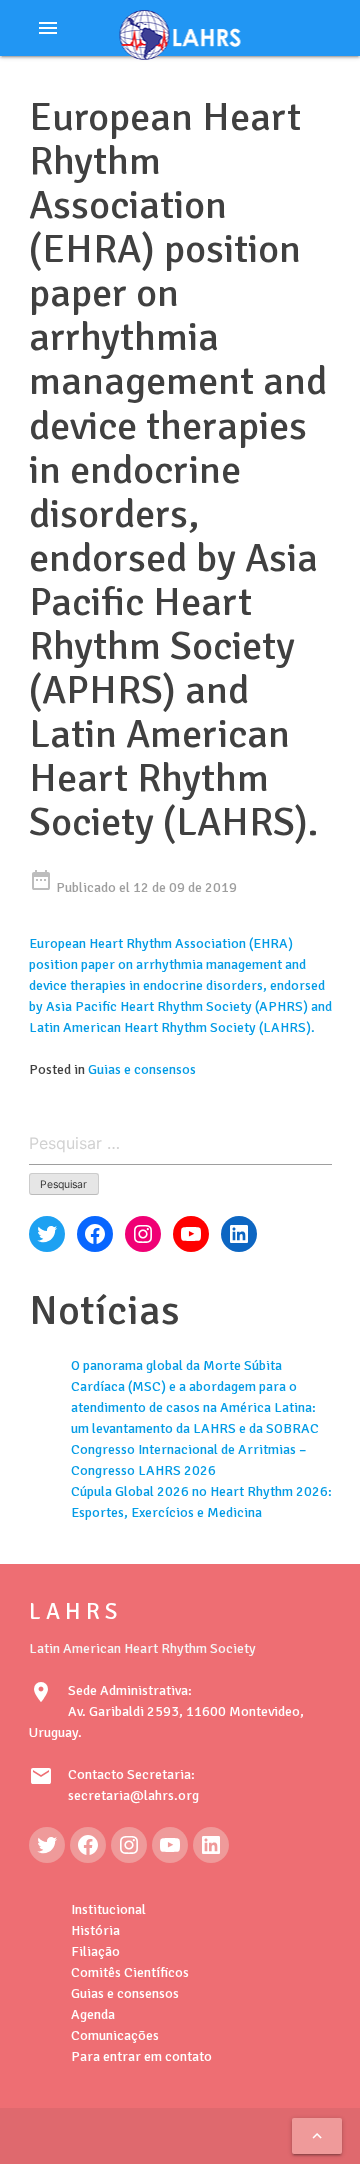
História (95, 1930)
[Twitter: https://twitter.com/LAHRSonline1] (47, 1845)
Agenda (93, 2014)
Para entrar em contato (141, 2056)
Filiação (95, 1951)
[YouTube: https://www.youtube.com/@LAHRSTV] (170, 1845)
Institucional (108, 1909)
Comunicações (115, 2035)
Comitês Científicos (130, 1972)
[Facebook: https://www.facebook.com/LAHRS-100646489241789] (88, 1845)
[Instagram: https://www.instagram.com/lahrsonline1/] (129, 1845)
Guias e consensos (142, 1069)
